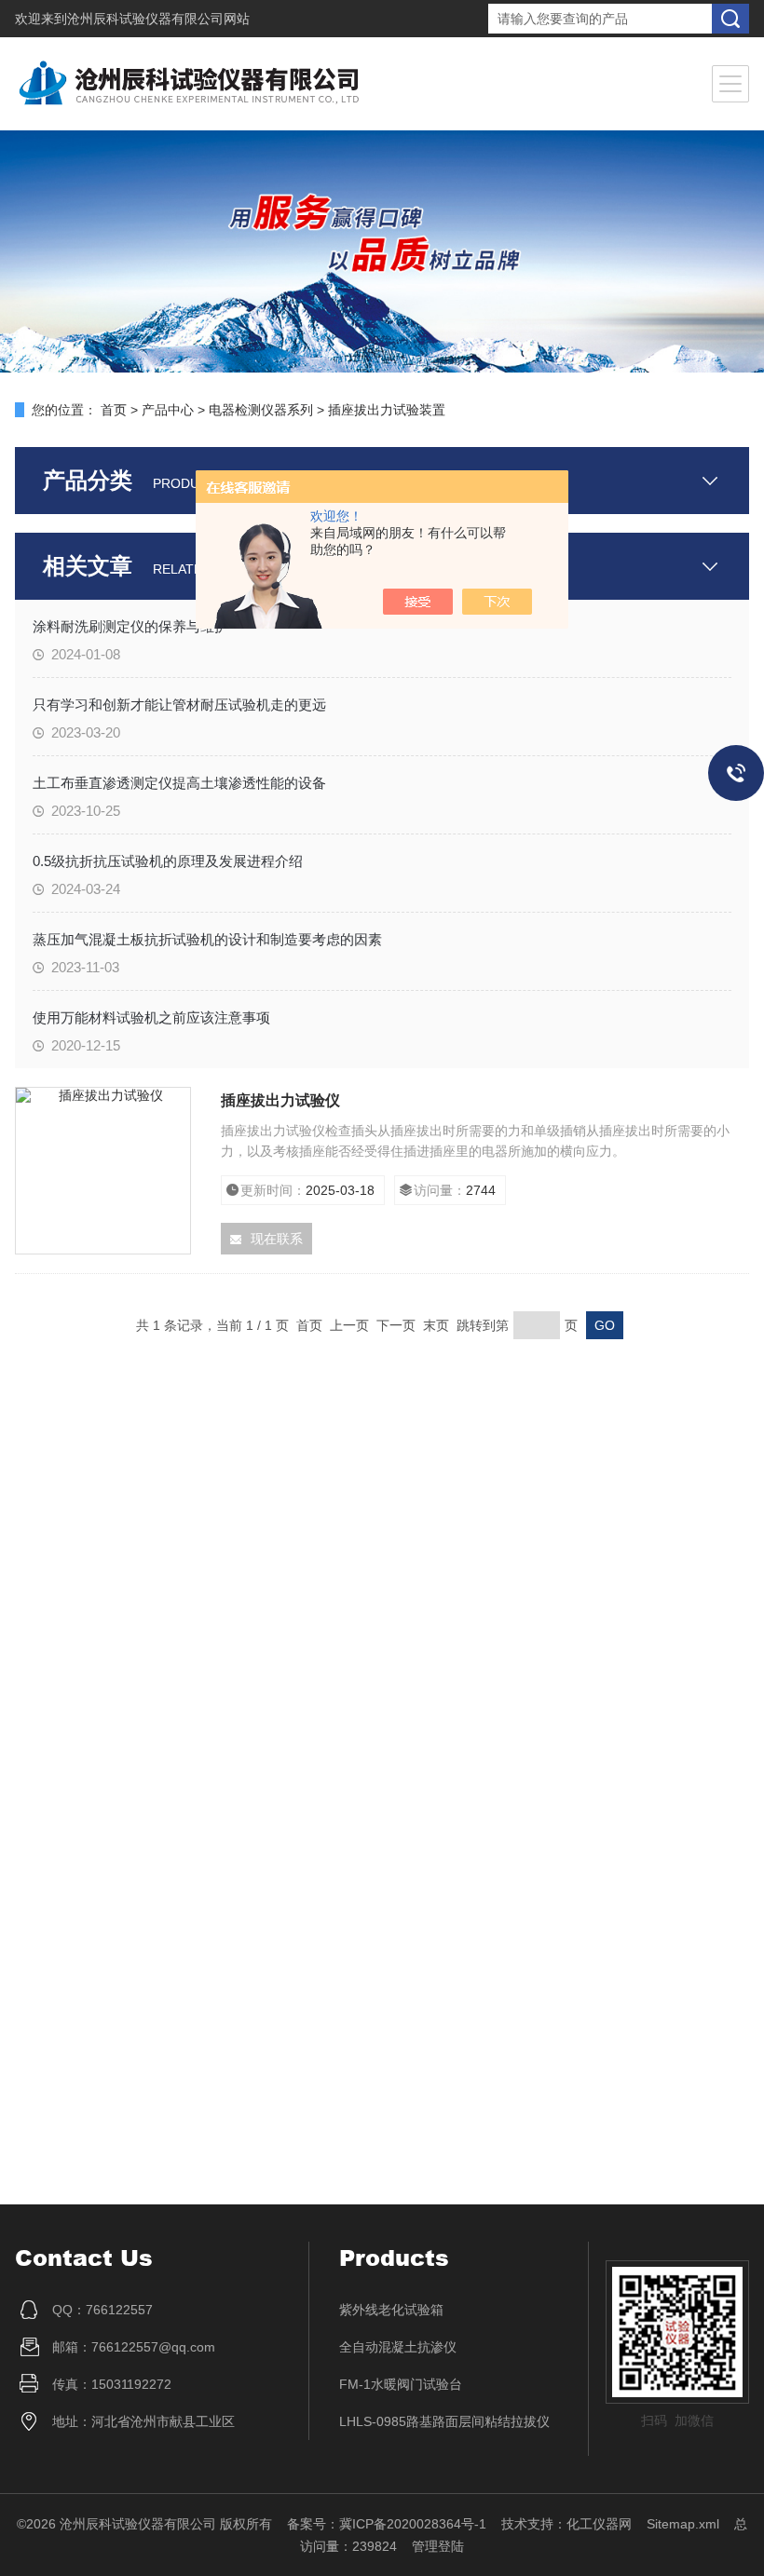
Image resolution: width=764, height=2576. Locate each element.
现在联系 (277, 1239)
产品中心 (168, 410)
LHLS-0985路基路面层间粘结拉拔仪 (444, 2421)
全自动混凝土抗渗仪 (398, 2347)
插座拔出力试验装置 (387, 410)
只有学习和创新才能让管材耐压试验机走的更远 (179, 705)
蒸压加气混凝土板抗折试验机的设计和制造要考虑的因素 (207, 939)
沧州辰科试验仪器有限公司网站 (158, 19)
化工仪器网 (599, 2524)
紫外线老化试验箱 (391, 2310)
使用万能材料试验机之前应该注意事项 (151, 1017)
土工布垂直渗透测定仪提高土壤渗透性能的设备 (179, 783)
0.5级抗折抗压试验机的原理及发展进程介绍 (168, 861)
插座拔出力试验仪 (280, 1100)
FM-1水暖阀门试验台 (401, 2384)
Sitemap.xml (683, 2524)
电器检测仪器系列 (261, 410)
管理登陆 (438, 2546)
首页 (114, 410)
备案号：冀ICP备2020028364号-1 (387, 2524)
